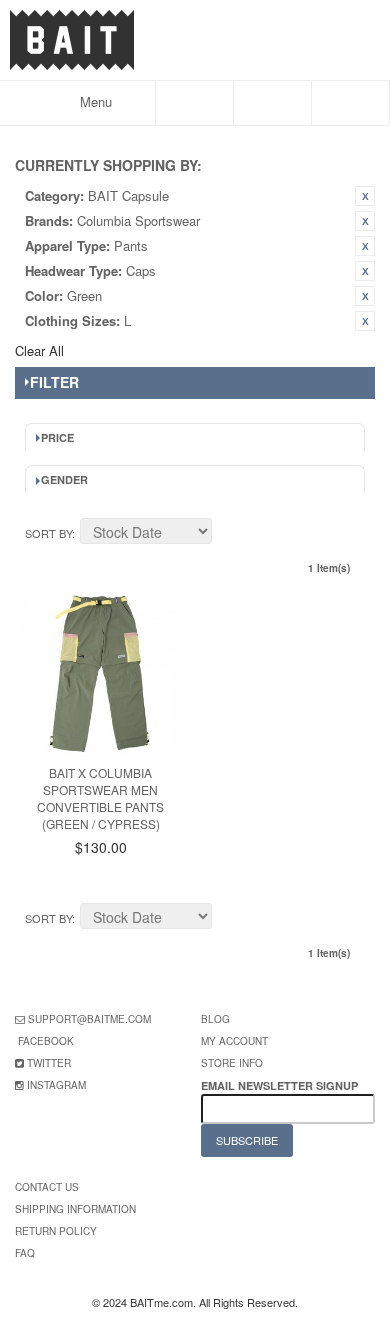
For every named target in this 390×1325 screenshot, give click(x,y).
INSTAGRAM (56, 1085)
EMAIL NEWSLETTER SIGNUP (281, 1085)
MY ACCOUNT (234, 1041)
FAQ (25, 1253)
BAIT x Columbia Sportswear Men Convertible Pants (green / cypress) (100, 797)
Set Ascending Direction (230, 534)
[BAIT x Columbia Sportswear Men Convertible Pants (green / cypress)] (101, 674)
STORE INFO (232, 1063)
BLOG (215, 1019)
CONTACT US (47, 1187)
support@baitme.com (89, 1019)
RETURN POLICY (56, 1231)
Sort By (48, 533)
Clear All (39, 350)
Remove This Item (365, 196)
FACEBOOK (46, 1041)
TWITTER (49, 1063)
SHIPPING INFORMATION (75, 1209)
